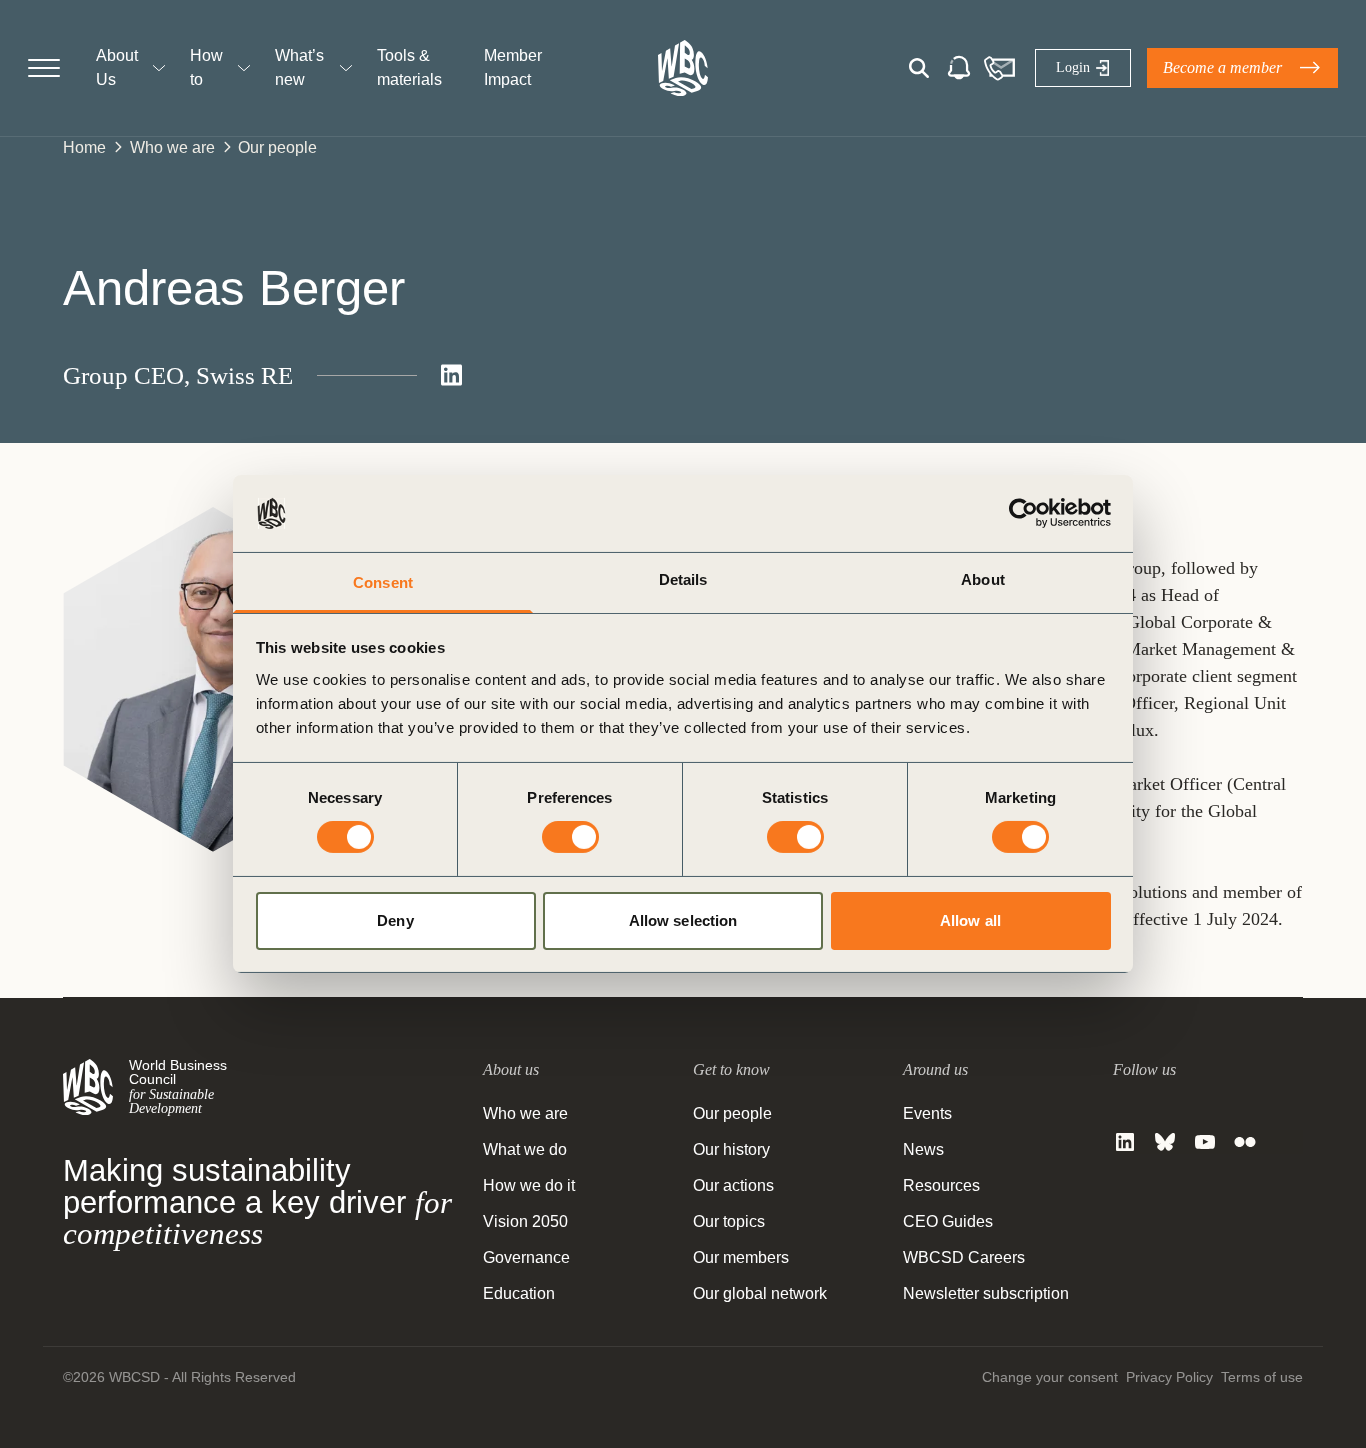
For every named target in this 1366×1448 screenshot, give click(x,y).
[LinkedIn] (1125, 1142)
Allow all (970, 920)
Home (84, 147)
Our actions (733, 1185)
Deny (395, 920)
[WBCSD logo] (683, 68)
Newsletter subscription (986, 1293)
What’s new (299, 67)
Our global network (760, 1293)
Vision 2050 (525, 1221)
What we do (525, 1149)
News (923, 1149)
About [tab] (983, 579)
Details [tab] (683, 579)
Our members (741, 1257)
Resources (941, 1185)
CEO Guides (948, 1221)
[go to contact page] (999, 68)
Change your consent (1050, 1377)
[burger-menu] (44, 68)
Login (1073, 67)
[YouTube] (1205, 1142)
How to (206, 67)
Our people (277, 147)
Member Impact (513, 67)
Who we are (172, 147)
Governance (526, 1257)
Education (519, 1293)
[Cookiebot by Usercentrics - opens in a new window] (1023, 513)
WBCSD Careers (964, 1257)
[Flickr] (1245, 1142)
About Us (117, 67)
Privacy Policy (1169, 1377)
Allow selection (683, 920)
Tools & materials (409, 67)
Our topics (729, 1221)
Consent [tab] (383, 582)
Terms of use (1262, 1377)
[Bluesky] (1165, 1142)
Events (927, 1113)
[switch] (570, 837)
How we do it (529, 1185)
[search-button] (919, 68)
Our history (731, 1149)
